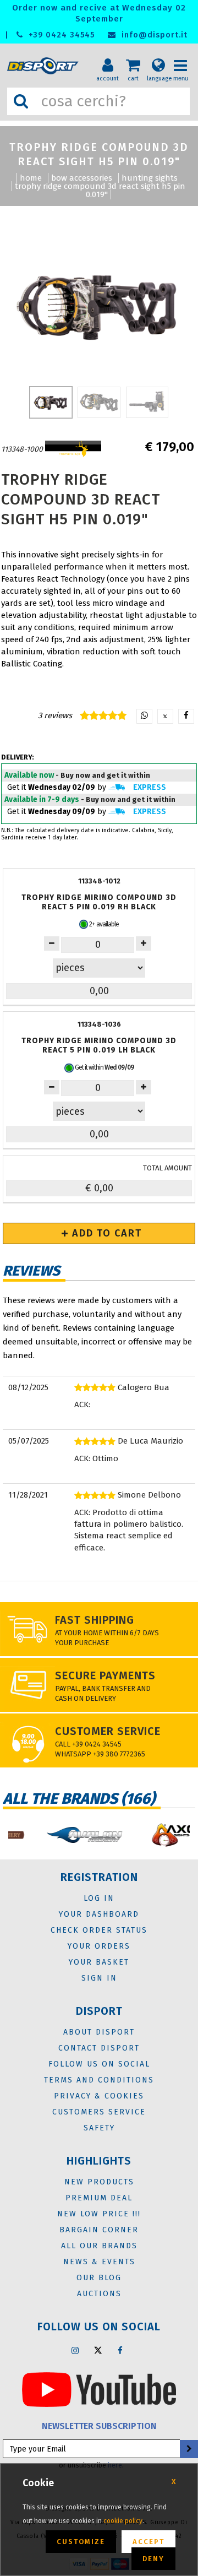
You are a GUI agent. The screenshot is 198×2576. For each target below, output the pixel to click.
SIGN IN (99, 1978)
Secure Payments (105, 1675)
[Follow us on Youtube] (99, 2389)
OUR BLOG (99, 2278)
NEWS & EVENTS (99, 2262)
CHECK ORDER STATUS (99, 1930)
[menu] (184, 56)
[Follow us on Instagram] (75, 2350)
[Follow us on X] (98, 2350)
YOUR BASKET (99, 1962)
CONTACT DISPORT (99, 2048)
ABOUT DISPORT (99, 2032)
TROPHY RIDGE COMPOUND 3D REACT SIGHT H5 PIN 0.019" (100, 190)
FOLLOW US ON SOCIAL (99, 2064)
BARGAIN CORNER (99, 2230)
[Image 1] (99, 402)
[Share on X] (165, 716)
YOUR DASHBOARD (99, 1914)
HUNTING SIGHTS (150, 178)
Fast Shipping (95, 1620)
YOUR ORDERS (99, 1946)
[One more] (52, 943)
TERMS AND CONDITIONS (99, 2080)
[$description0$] (67, 1835)
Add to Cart (105, 1233)
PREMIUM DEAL (99, 2198)
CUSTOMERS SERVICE (99, 2112)
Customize (81, 2542)
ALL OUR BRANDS (99, 2246)
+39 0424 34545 (60, 35)
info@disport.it (153, 35)
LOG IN (99, 1898)
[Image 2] (147, 402)
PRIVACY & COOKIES (99, 2096)
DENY (153, 2559)
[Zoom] (99, 305)
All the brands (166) (79, 1799)
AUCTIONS (99, 2294)
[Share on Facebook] (186, 716)
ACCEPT (148, 2542)
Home (31, 178)
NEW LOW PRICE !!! (99, 2214)
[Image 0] (51, 402)
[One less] (144, 943)
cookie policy (123, 2521)
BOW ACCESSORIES (82, 178)
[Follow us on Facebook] (120, 2350)
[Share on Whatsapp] (144, 716)
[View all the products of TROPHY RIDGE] (73, 449)
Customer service (108, 1731)
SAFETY (99, 2128)
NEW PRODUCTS (99, 2182)
